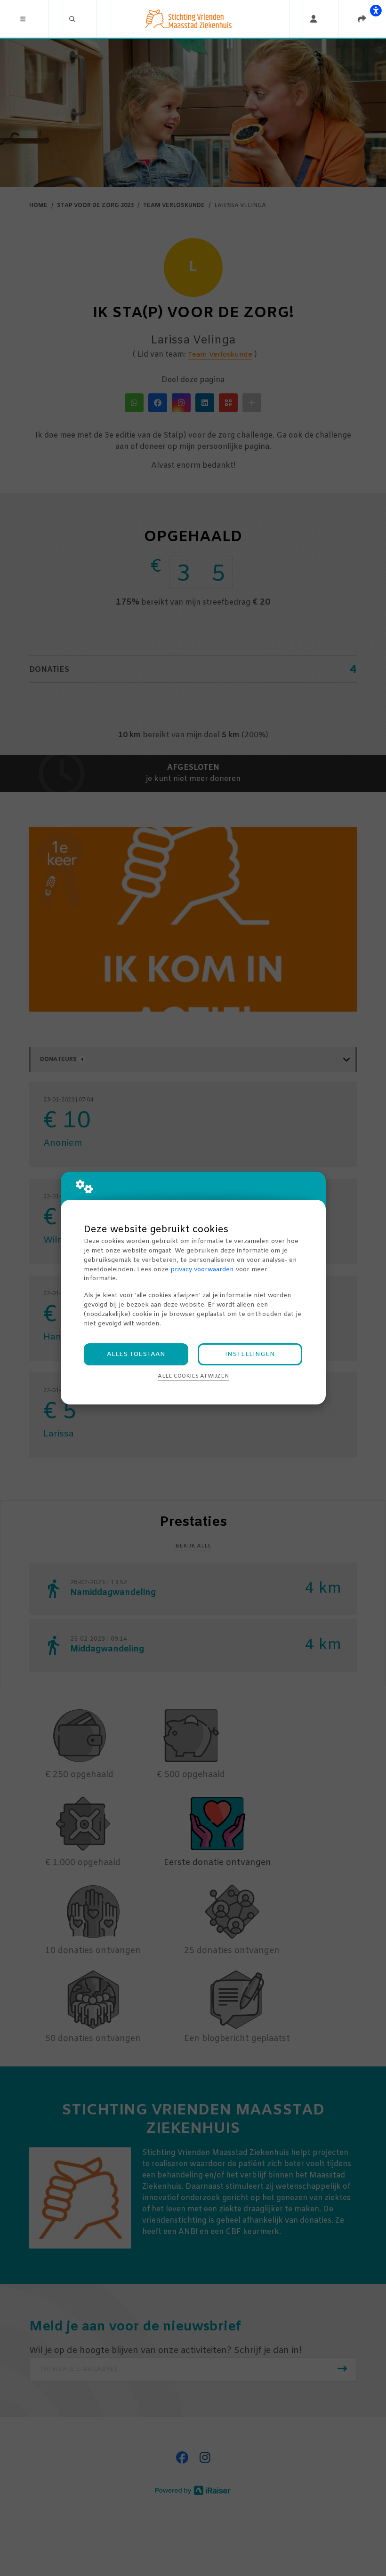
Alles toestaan (136, 1354)
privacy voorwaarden (202, 1270)
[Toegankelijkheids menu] (376, 10)
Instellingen (250, 1354)
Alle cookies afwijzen (193, 1376)
